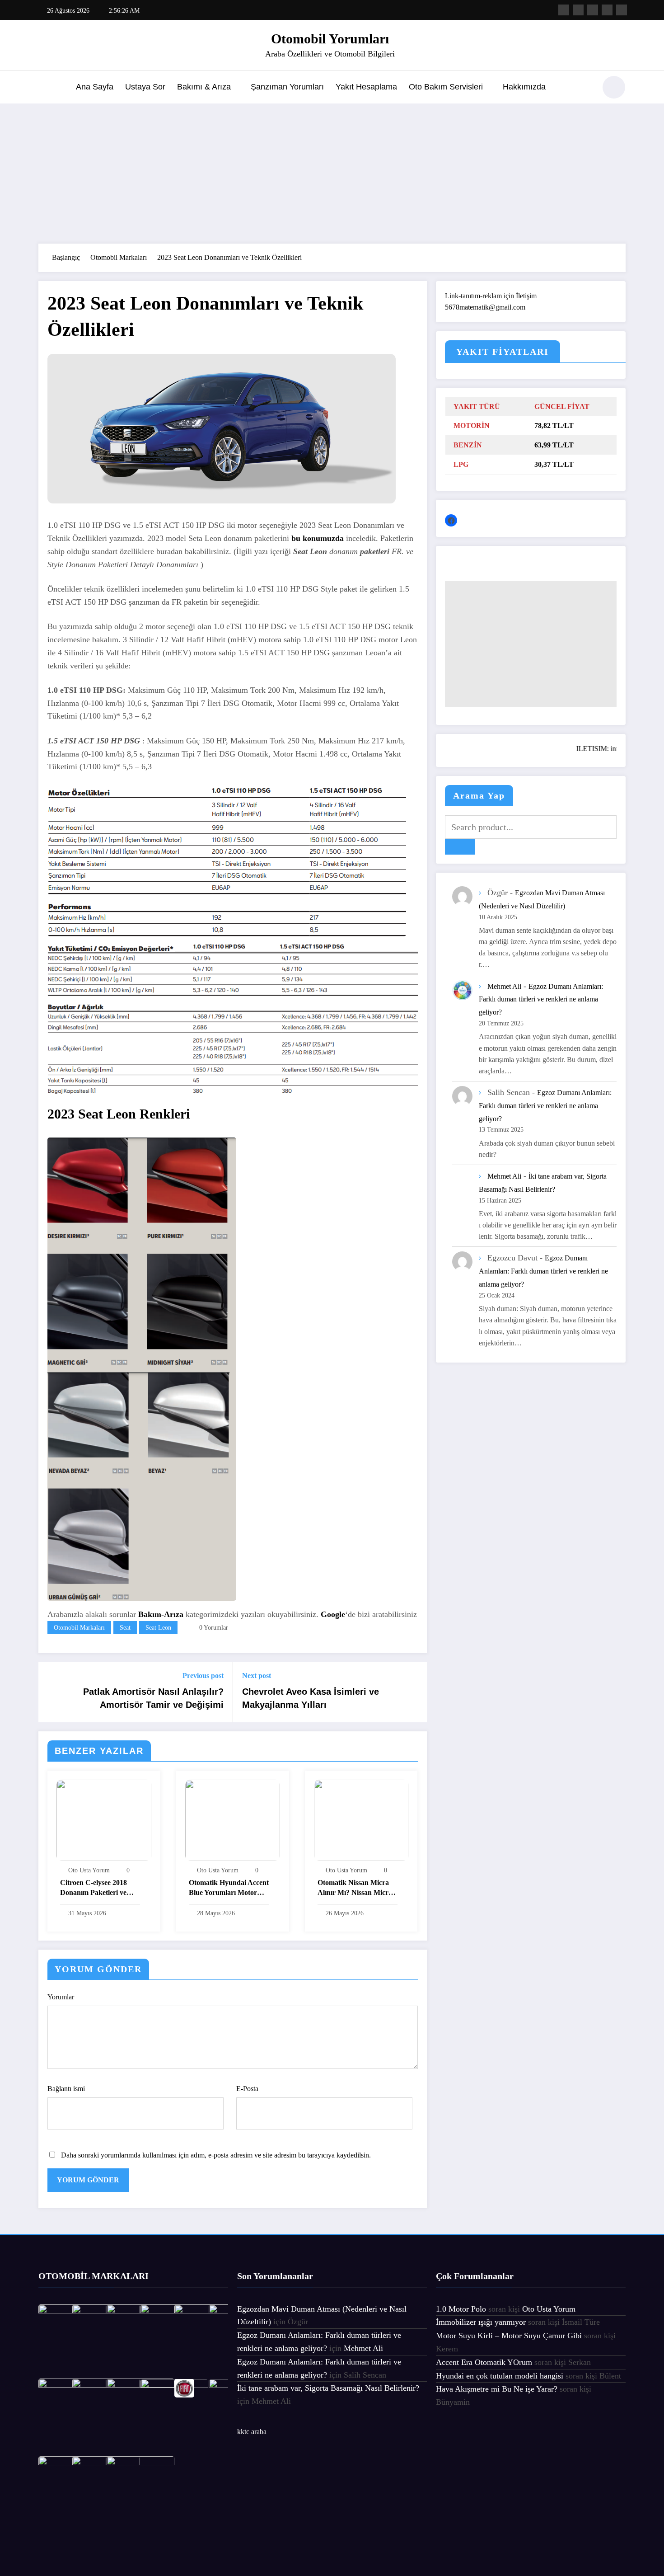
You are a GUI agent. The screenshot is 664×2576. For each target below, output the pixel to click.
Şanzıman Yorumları (287, 87)
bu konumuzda (318, 538)
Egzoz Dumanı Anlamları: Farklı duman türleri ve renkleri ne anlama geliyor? (541, 999)
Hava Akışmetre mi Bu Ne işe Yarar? (497, 2389)
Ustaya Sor (145, 87)
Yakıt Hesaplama (366, 87)
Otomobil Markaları (79, 1628)
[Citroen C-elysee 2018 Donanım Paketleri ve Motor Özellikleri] (104, 1820)
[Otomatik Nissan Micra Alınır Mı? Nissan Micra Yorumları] (361, 1820)
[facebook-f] (564, 10)
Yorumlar (61, 1997)
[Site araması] (585, 89)
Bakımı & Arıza (204, 87)
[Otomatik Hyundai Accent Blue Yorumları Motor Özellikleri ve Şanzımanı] (233, 1820)
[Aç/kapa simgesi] (45, 88)
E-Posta (247, 2089)
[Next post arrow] (414, 1692)
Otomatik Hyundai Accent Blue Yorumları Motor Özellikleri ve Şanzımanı (229, 1889)
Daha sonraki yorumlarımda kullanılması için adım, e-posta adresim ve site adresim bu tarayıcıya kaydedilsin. (216, 2155)
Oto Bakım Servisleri (446, 87)
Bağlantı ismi (66, 2089)
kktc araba (252, 2432)
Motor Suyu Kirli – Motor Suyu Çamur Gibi (509, 2336)
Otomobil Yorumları (330, 39)
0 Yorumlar (214, 1628)
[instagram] (607, 10)
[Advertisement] (332, 171)
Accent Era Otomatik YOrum (484, 2362)
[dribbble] (593, 10)
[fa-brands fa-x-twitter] (578, 10)
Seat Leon (158, 1628)
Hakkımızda (524, 87)
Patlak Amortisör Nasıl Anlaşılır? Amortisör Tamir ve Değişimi (153, 1698)
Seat (125, 1628)
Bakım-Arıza (161, 1614)
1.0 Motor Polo (461, 2309)
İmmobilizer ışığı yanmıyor (481, 2322)
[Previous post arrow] (51, 1692)
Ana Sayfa (95, 87)
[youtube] (622, 10)
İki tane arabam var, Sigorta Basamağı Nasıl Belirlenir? (328, 2388)
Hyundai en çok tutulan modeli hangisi (500, 2376)
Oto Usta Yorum (89, 1870)
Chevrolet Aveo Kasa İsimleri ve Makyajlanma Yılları (311, 1698)
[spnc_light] (614, 87)
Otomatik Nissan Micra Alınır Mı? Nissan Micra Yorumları (355, 1889)
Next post (257, 1676)
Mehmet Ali (504, 986)
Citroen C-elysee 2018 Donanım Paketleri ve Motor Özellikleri (94, 1889)
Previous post (203, 1676)
